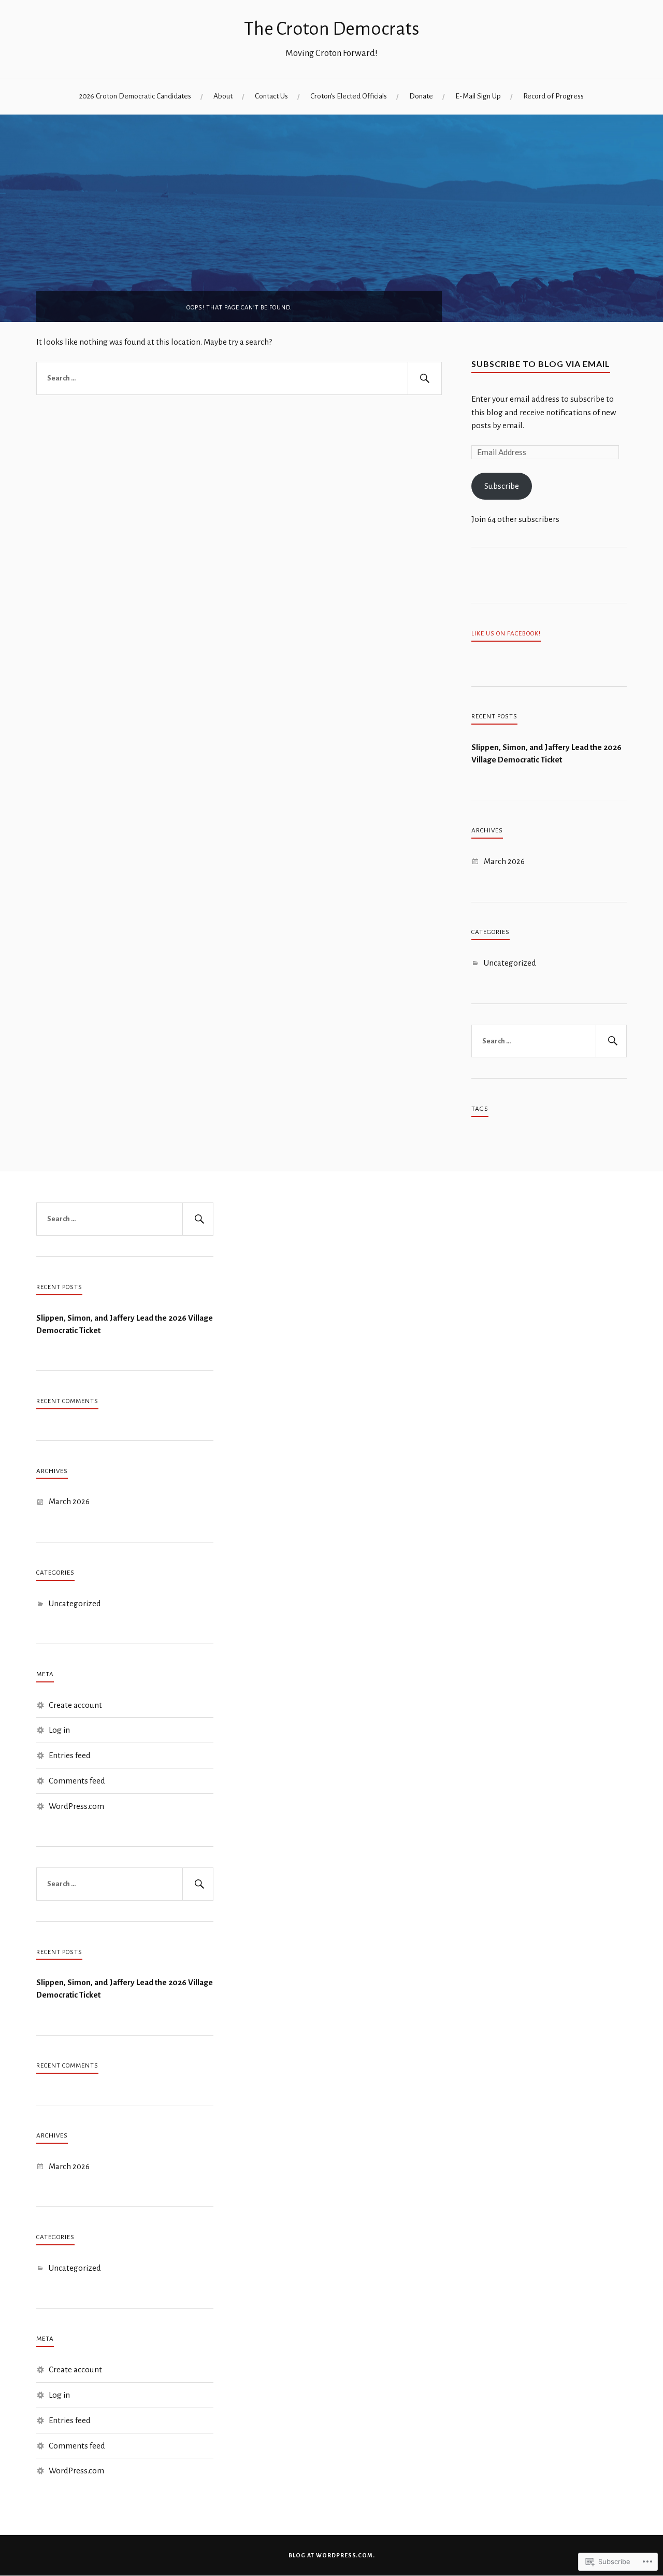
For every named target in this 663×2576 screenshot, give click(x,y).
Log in (59, 1730)
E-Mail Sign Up (478, 96)
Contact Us (271, 96)
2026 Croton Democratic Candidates (135, 96)
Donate (421, 96)
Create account (75, 1705)
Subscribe (502, 486)
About (223, 96)
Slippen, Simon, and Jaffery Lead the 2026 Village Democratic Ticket (546, 753)
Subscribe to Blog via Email (541, 364)
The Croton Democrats (331, 29)
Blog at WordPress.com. (332, 2555)
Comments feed (77, 1781)
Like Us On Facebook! (506, 633)
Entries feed (70, 1755)
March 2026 (504, 861)
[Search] (425, 378)
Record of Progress (553, 96)
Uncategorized (510, 963)
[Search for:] (239, 378)
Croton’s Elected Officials (349, 96)
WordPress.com (76, 1806)
